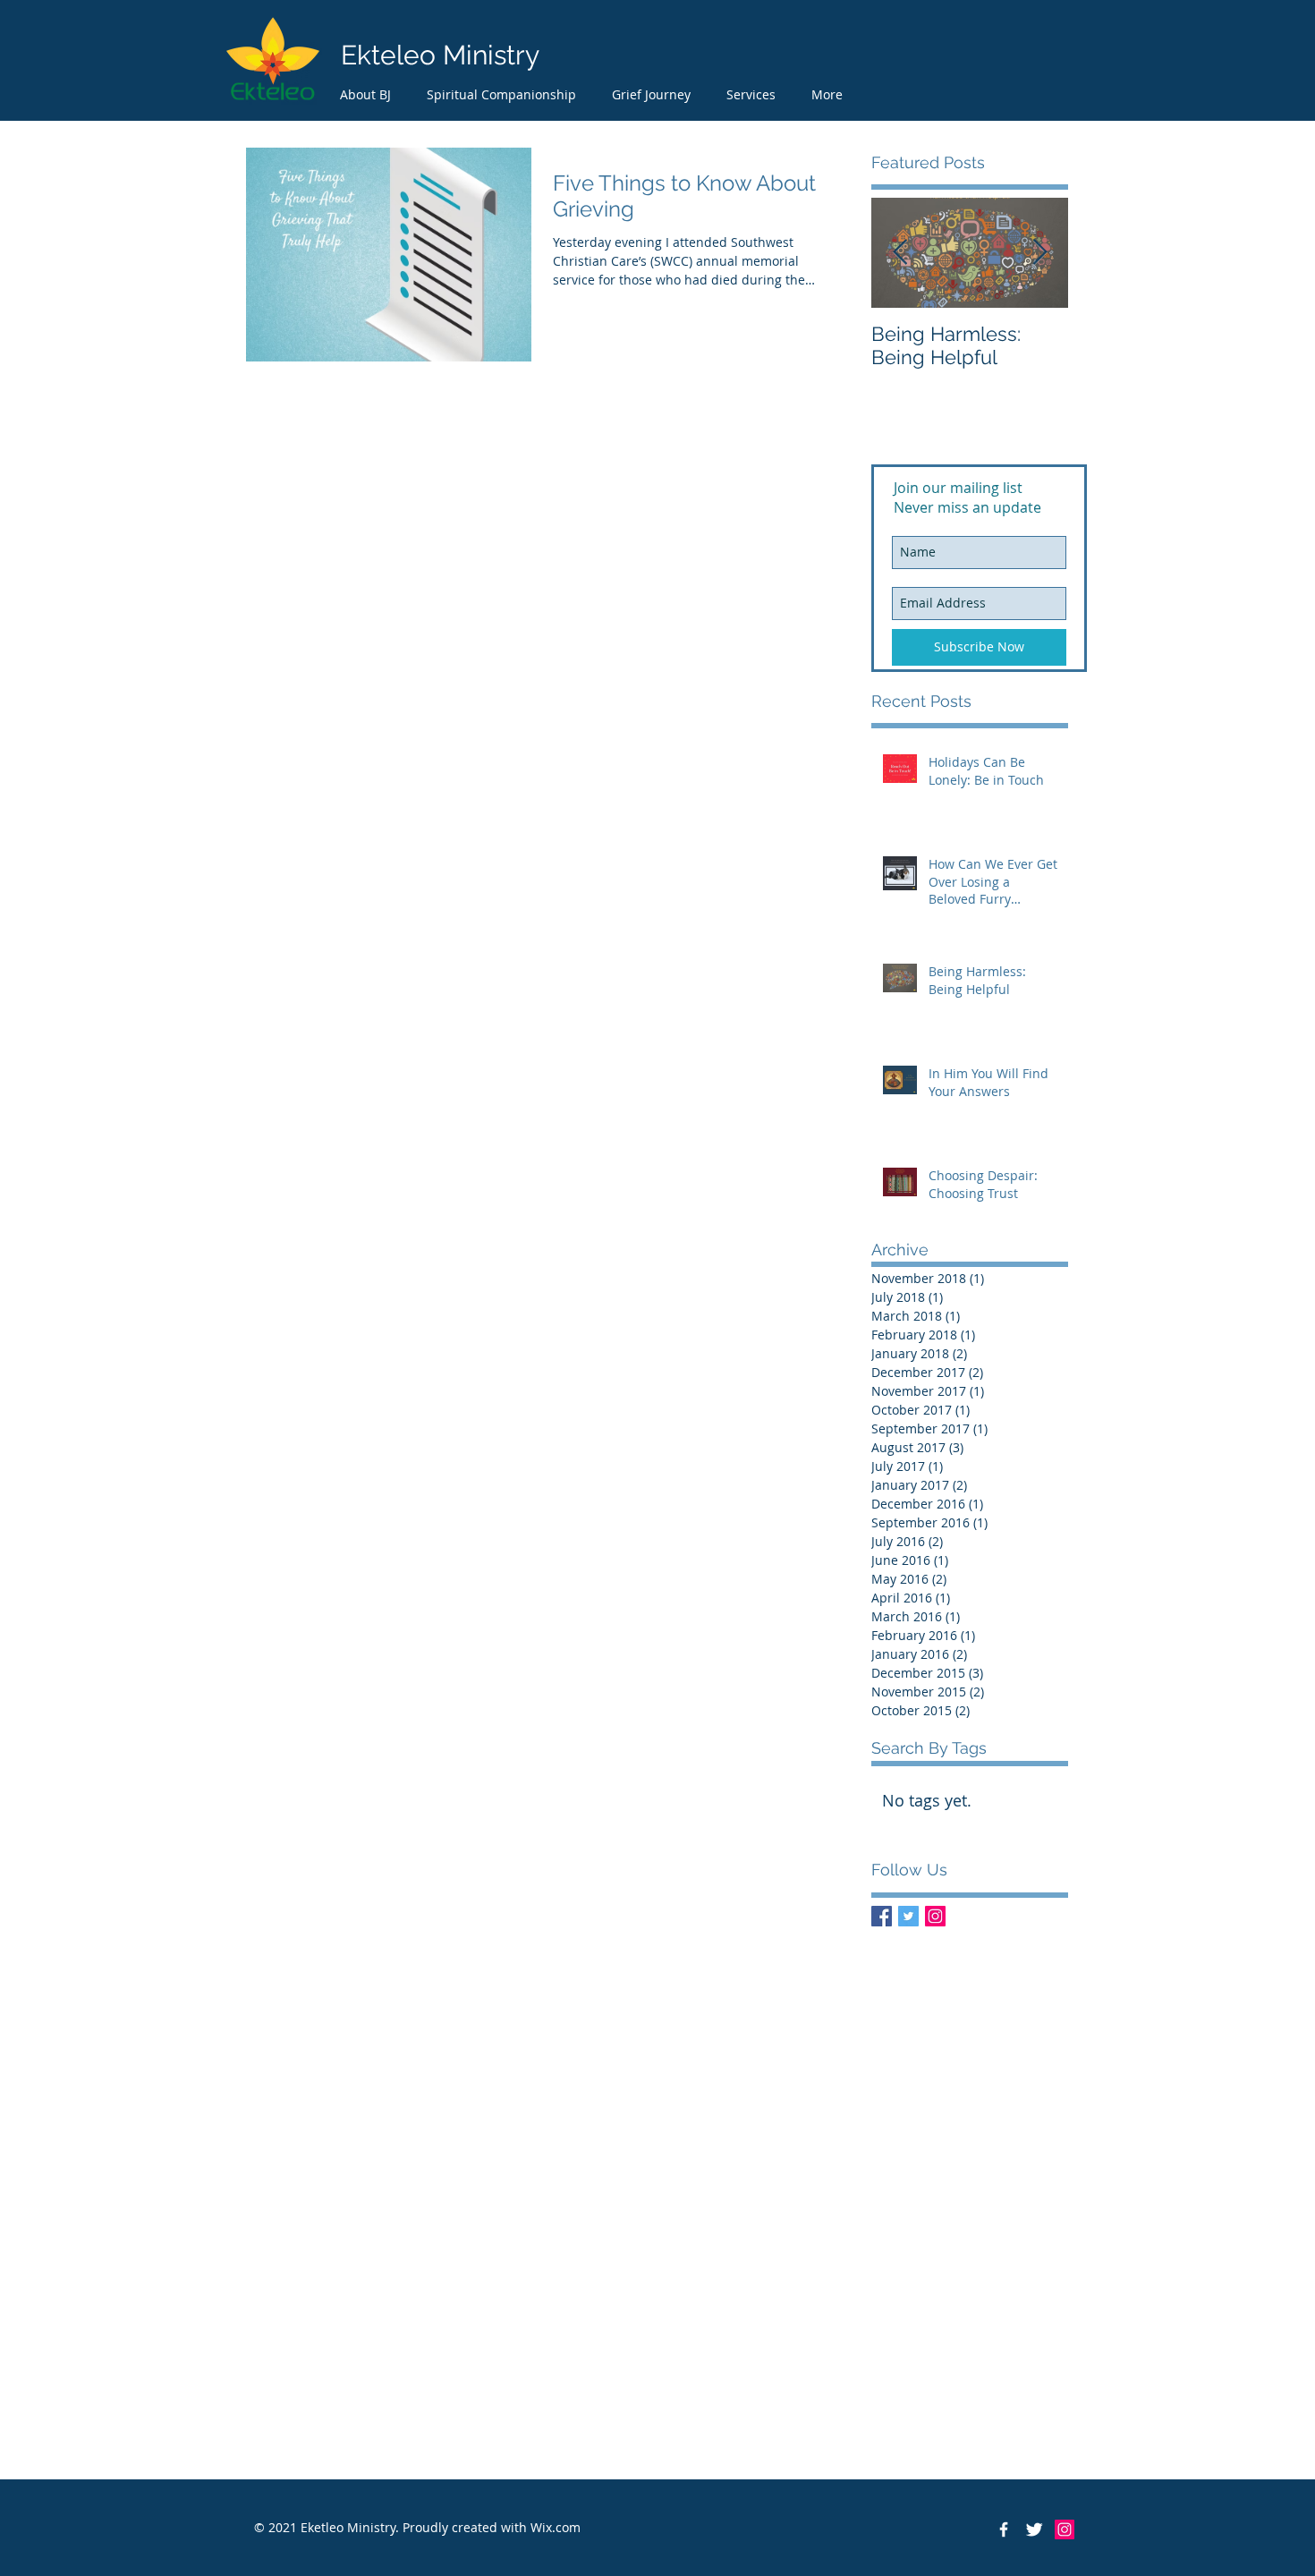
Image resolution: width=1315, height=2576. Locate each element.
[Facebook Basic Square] (882, 1916)
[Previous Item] (900, 253)
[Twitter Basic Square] (908, 1916)
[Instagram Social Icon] (935, 1916)
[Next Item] (1039, 253)
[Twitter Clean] (1034, 2529)
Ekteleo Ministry (440, 55)
